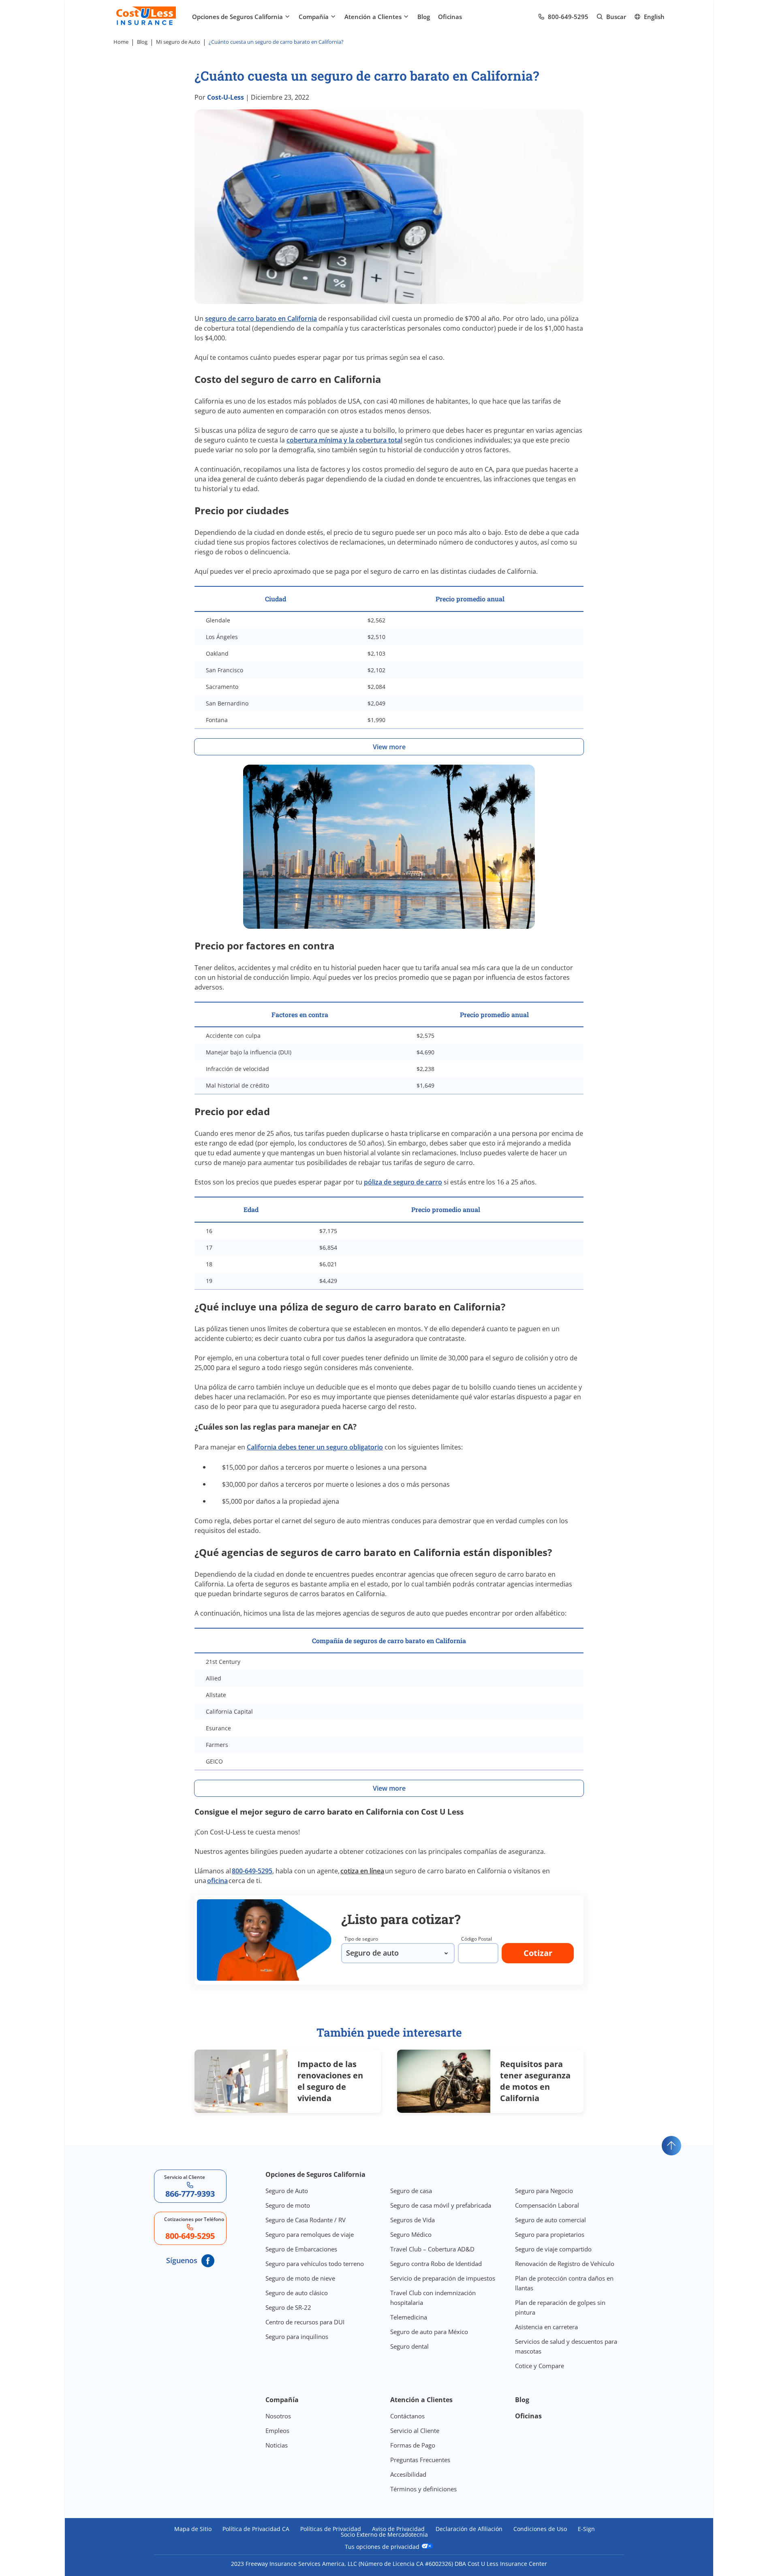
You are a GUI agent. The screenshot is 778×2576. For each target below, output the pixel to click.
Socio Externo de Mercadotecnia (384, 2535)
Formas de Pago (413, 2445)
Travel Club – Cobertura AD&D (432, 2249)
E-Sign (586, 2529)
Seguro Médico (411, 2234)
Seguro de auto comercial (550, 2220)
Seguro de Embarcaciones (301, 2249)
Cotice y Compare (540, 2366)
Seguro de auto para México (429, 2332)
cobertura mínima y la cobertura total (344, 440)
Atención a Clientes (373, 17)
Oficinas (450, 17)
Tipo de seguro (361, 1939)
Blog (424, 17)
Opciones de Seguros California (237, 17)
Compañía (314, 17)
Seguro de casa (411, 2191)
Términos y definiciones (423, 2489)
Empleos (277, 2431)
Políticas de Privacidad (331, 2529)
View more (389, 747)
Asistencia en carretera (546, 2327)
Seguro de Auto (287, 2191)
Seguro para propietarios (550, 2234)
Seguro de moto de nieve (300, 2278)
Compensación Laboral (547, 2205)
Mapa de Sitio (193, 2529)
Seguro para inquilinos (297, 2337)
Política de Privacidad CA (256, 2529)
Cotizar (538, 1953)
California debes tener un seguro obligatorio (315, 1447)
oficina (217, 1881)
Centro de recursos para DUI (305, 2322)
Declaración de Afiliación (469, 2529)
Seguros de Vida (413, 2220)
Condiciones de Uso (540, 2529)
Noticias (277, 2445)
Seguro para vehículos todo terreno (315, 2264)
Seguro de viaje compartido (553, 2249)
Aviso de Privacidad (398, 2529)
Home (121, 42)
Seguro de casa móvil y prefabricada (441, 2205)
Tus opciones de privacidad (383, 2546)
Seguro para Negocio (544, 2191)
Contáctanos (407, 2416)
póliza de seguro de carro (403, 1182)
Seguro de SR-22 (288, 2307)
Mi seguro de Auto (178, 42)
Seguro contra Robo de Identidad (436, 2264)
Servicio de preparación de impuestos (443, 2278)
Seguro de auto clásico (297, 2293)
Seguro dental (409, 2346)
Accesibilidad (408, 2474)
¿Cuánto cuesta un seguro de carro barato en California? (277, 42)
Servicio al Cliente (415, 2431)
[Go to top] (671, 2146)
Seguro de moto (288, 2205)
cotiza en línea (362, 1871)
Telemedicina (409, 2317)
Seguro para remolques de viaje (310, 2234)
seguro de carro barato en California (261, 319)
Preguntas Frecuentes (420, 2460)
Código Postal (477, 1939)
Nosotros (278, 2416)
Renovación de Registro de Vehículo (565, 2264)
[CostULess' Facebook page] (208, 2261)
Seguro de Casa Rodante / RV (306, 2220)
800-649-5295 (252, 1871)
